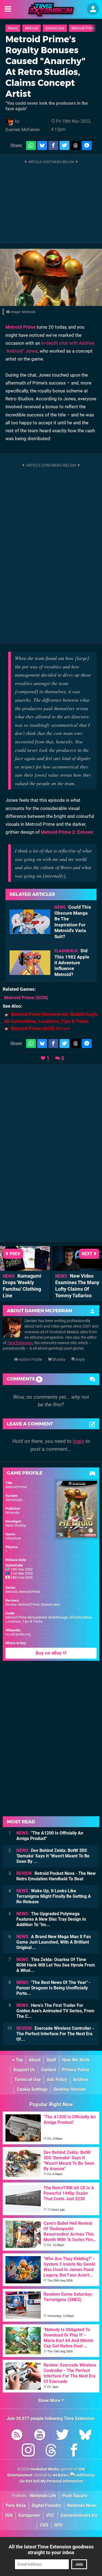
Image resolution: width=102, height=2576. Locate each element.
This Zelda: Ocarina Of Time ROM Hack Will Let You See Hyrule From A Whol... (56, 1965)
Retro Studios (16, 1525)
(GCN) (26, 998)
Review (41, 1028)
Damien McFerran (23, 130)
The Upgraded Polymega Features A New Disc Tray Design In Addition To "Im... (51, 1919)
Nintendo (12, 1513)
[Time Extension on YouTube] (40, 2436)
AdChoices (85, 2475)
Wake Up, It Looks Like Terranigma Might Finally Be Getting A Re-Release (54, 1896)
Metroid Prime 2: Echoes (67, 832)
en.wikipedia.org (18, 1634)
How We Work (76, 2060)
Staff (51, 2060)
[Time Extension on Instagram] (28, 2451)
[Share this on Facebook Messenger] (87, 145)
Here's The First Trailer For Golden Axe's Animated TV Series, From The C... (55, 2011)
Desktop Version (70, 2089)
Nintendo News (82, 2506)
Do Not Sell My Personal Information (52, 2481)
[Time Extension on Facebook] (74, 2451)
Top (19, 2060)
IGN (9, 2515)
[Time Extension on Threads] (51, 2451)
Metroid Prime (83, 28)
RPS (58, 2525)
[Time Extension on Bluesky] (85, 2436)
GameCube (55, 28)
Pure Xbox (16, 2506)
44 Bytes (60, 2475)
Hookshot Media (45, 2469)
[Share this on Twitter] (64, 145)
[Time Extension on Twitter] (63, 2436)
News (13, 28)
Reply (80, 1360)
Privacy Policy (76, 2070)
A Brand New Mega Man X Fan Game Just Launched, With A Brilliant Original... (54, 1942)
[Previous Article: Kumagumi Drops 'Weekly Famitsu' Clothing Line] (25, 1268)
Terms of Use (28, 2080)
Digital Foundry (47, 2506)
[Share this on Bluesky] (42, 145)
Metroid (32, 28)
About (35, 2060)
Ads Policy (57, 2080)
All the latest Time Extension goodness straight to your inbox (51, 2550)
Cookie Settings (32, 2089)
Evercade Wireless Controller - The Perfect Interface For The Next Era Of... (55, 2034)
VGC (50, 2515)
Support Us (24, 2070)
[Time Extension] (51, 10)
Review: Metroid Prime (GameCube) (33, 1604)
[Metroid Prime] (51, 277)
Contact (49, 2070)
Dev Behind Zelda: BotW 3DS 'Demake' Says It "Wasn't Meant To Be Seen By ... (53, 1856)
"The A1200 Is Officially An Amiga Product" (50, 1836)
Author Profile (30, 1360)
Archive (81, 2080)
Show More (50, 2401)
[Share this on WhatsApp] (31, 145)
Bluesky (59, 1360)
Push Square (75, 2496)
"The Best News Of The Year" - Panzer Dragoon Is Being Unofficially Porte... (53, 1988)
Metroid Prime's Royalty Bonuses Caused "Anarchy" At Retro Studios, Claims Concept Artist (45, 66)
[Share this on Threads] (76, 145)
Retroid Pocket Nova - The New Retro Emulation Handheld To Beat (56, 1876)
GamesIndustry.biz (79, 2515)
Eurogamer (29, 2515)
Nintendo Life (43, 2496)
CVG (44, 2525)
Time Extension (20, 1343)
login (78, 1441)
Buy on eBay (49, 1653)
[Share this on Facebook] (53, 145)
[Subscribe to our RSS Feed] (17, 2436)
